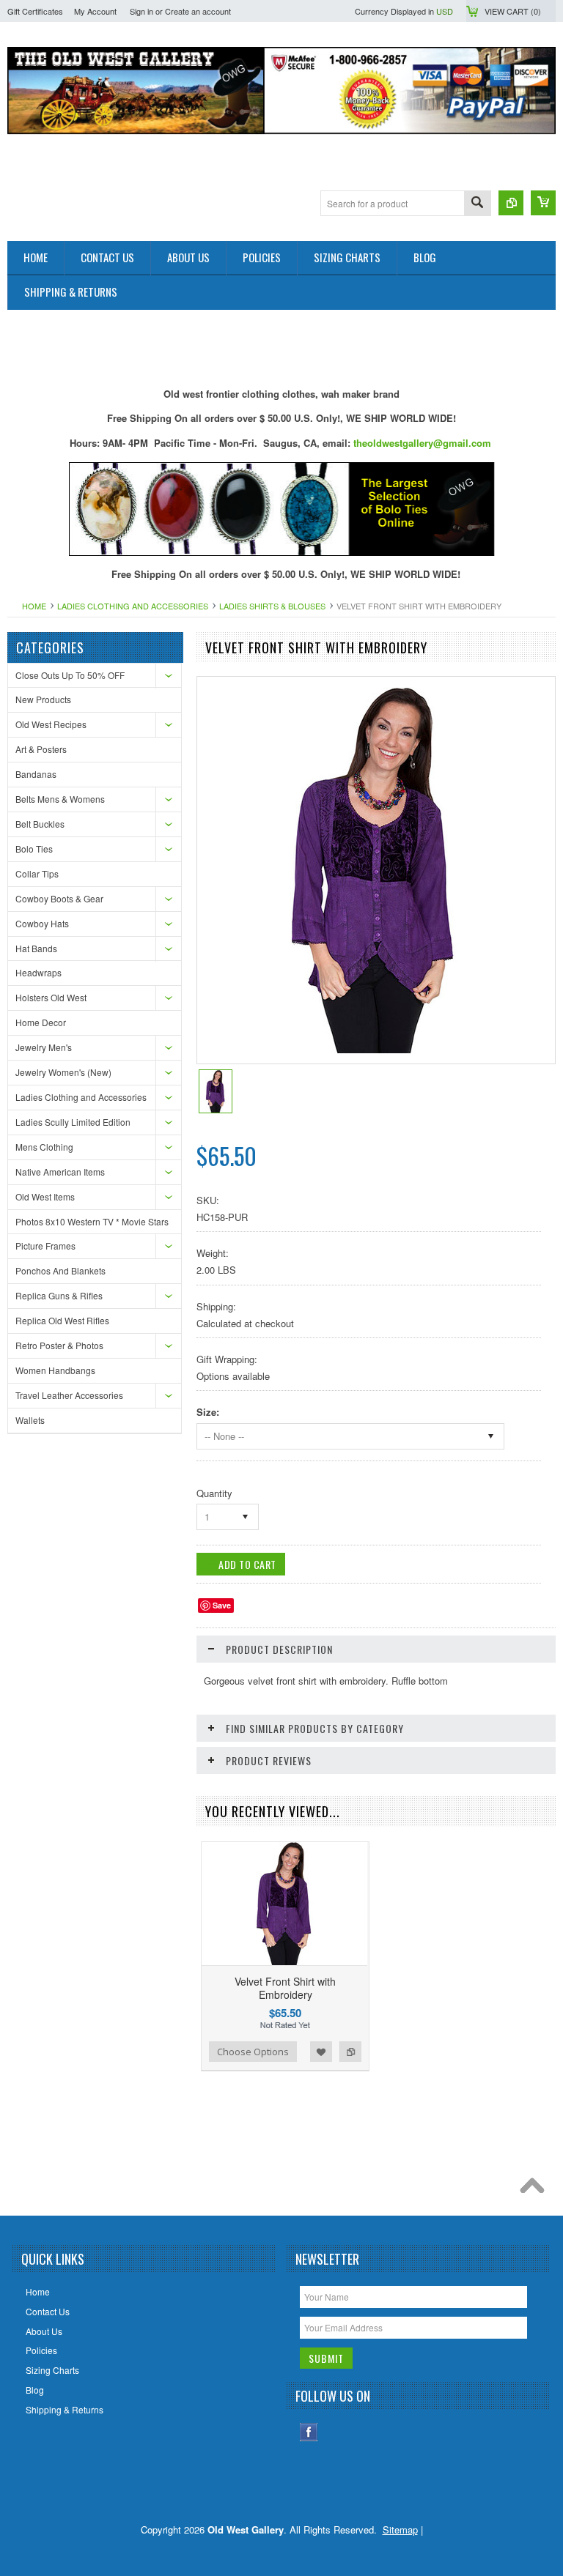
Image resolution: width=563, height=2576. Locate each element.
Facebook (309, 2432)
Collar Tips (37, 873)
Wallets (30, 1420)
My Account (95, 11)
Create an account (198, 11)
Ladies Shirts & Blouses (272, 606)
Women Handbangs (55, 1370)
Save (222, 1605)
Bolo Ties (34, 849)
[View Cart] (543, 203)
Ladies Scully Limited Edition (73, 1122)
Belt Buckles (40, 824)
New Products (43, 699)
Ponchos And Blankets (60, 1270)
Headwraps (38, 972)
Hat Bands (36, 948)
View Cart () (513, 11)
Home (34, 606)
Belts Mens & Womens (60, 799)
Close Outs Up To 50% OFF (70, 675)
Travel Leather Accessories (69, 1395)
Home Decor (41, 1022)
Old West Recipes (51, 724)
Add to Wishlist (321, 2052)
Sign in (141, 11)
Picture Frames (45, 1246)
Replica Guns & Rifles (59, 1295)
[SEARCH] (477, 204)
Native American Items (60, 1172)
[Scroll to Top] (536, 2189)
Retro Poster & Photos (59, 1345)
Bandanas (36, 774)
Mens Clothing (44, 1147)
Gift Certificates (35, 11)
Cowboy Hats (42, 923)
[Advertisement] (274, 343)
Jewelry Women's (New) (63, 1072)
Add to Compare (350, 2052)
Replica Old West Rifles (62, 1320)
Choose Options (253, 2052)
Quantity (214, 1493)
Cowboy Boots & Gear (59, 898)
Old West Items (45, 1196)
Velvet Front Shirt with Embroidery (285, 1988)
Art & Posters (41, 749)
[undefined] (374, 1049)
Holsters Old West (51, 997)
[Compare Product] (511, 203)
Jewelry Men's (44, 1047)
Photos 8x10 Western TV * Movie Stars (92, 1221)
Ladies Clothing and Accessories (133, 606)
